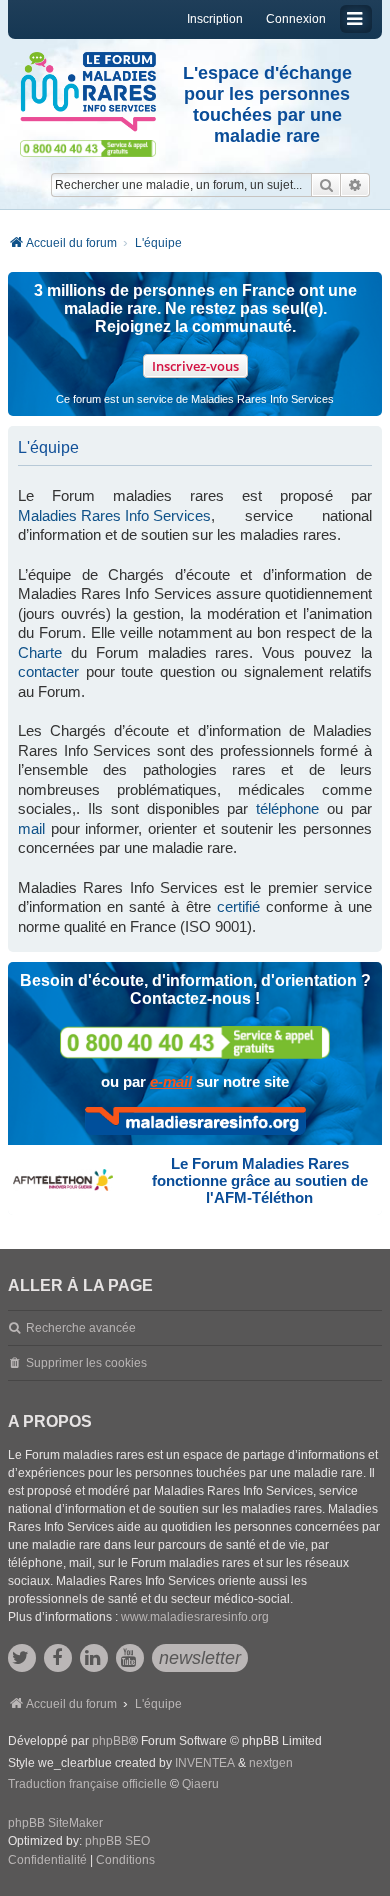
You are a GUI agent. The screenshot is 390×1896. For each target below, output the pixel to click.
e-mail (171, 1081)
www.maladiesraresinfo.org (195, 1617)
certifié (238, 906)
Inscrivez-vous (195, 366)
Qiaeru (200, 1784)
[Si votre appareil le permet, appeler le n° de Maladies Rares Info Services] (195, 1042)
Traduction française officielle (87, 1784)
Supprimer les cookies (86, 1363)
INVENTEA (205, 1763)
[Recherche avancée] (355, 185)
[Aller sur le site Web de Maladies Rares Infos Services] (195, 1121)
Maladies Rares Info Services (114, 515)
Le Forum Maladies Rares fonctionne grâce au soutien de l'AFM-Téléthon (260, 1180)
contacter (48, 671)
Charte (40, 652)
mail (31, 828)
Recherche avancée (81, 1328)
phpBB (110, 1741)
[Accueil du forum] (88, 92)
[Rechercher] (326, 185)
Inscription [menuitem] (215, 19)
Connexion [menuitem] (296, 19)
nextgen (271, 1763)
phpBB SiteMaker (55, 1823)
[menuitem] (47, 1861)
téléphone (287, 808)
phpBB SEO (117, 1841)
